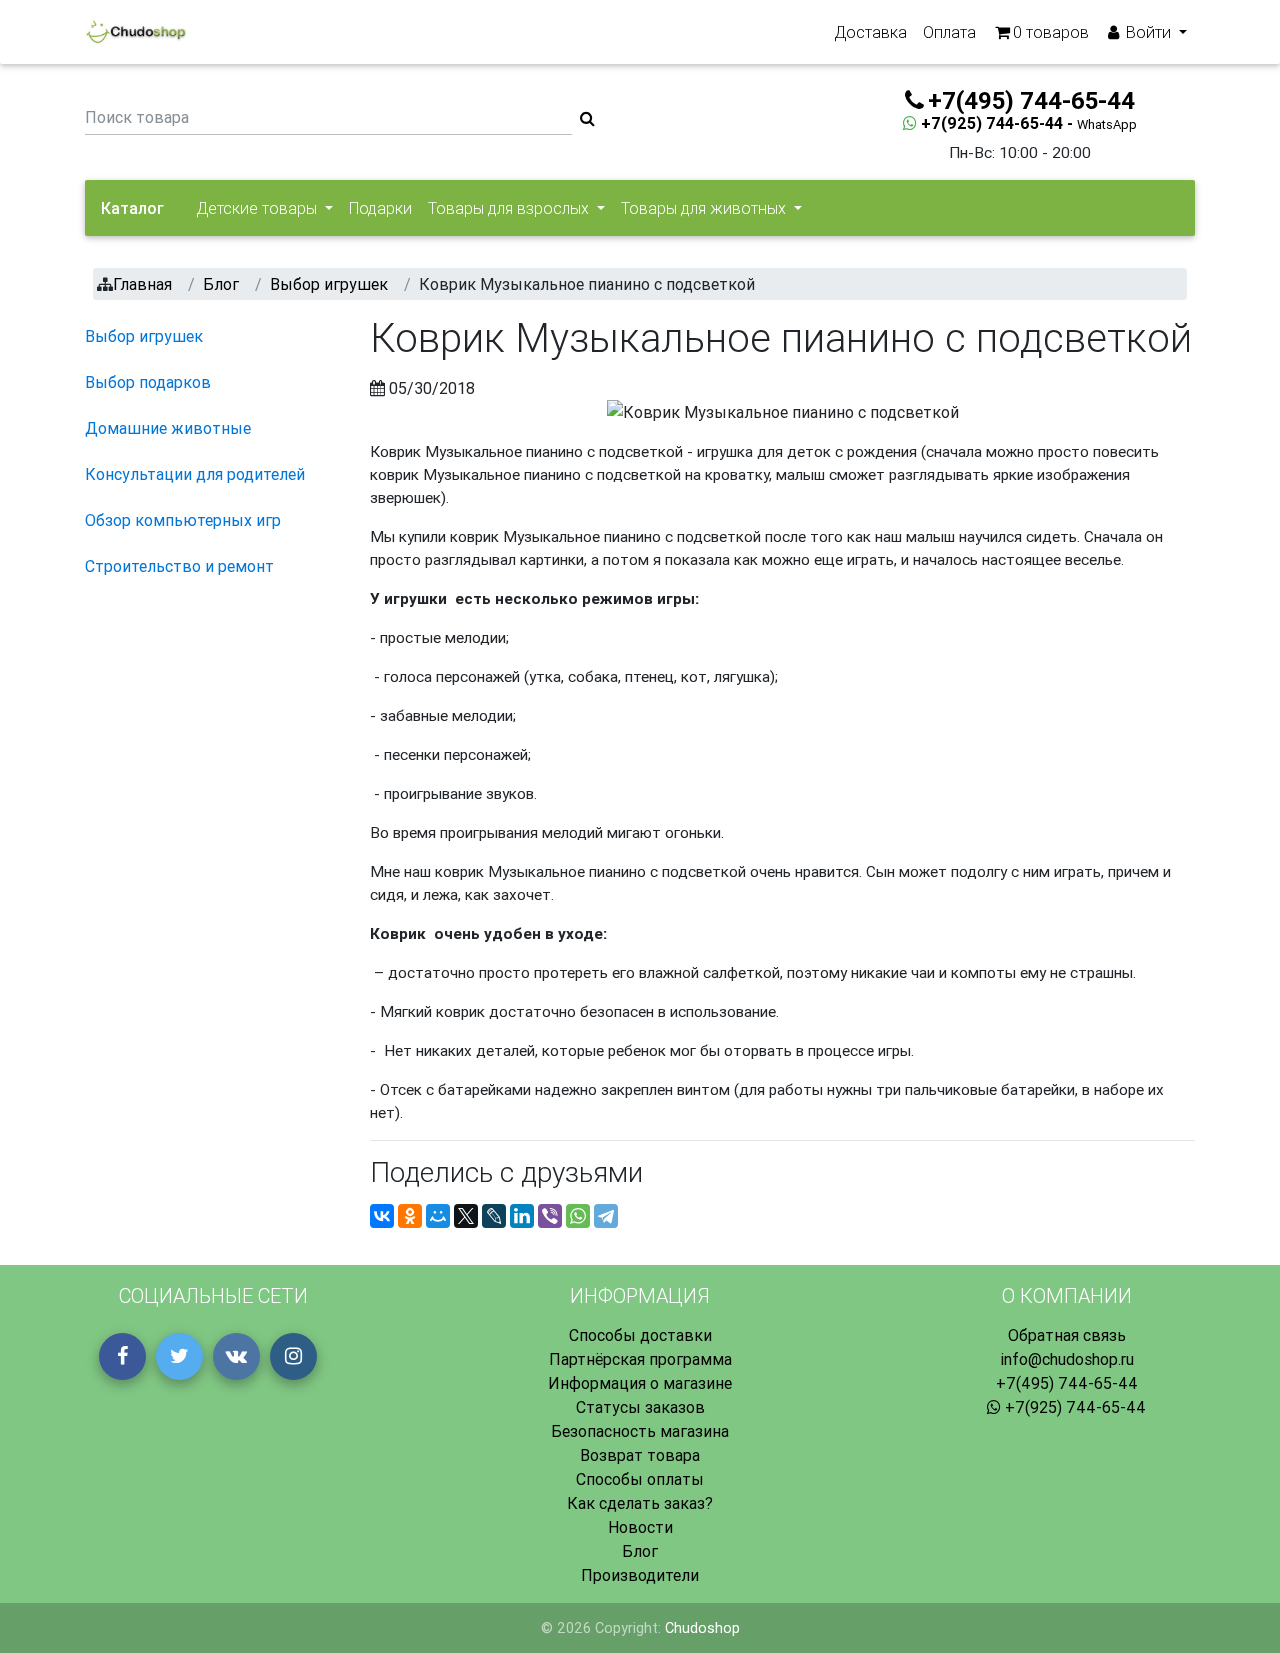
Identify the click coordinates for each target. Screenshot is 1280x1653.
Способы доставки (640, 1335)
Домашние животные (168, 428)
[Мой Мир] (438, 1216)
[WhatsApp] (578, 1216)
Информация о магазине (640, 1383)
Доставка (870, 32)
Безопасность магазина (640, 1431)
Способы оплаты (640, 1479)
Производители (640, 1575)
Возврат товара (640, 1455)
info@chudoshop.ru (1067, 1359)
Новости (640, 1527)
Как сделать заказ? (640, 1503)
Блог (640, 1551)
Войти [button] (1148, 32)
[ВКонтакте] (382, 1216)
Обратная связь (1067, 1335)
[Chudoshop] (135, 32)
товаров (1051, 32)
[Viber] (550, 1216)
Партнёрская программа (640, 1359)
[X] (466, 1216)
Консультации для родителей (195, 474)
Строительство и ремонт (179, 566)
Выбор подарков (148, 382)
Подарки (380, 208)
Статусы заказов (640, 1407)
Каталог (132, 208)
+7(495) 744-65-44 (1067, 1383)
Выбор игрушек (144, 336)
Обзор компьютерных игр (183, 520)
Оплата (949, 32)
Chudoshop (702, 1628)
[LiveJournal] (494, 1216)
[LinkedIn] (522, 1216)
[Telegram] (606, 1216)
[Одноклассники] (410, 1216)
